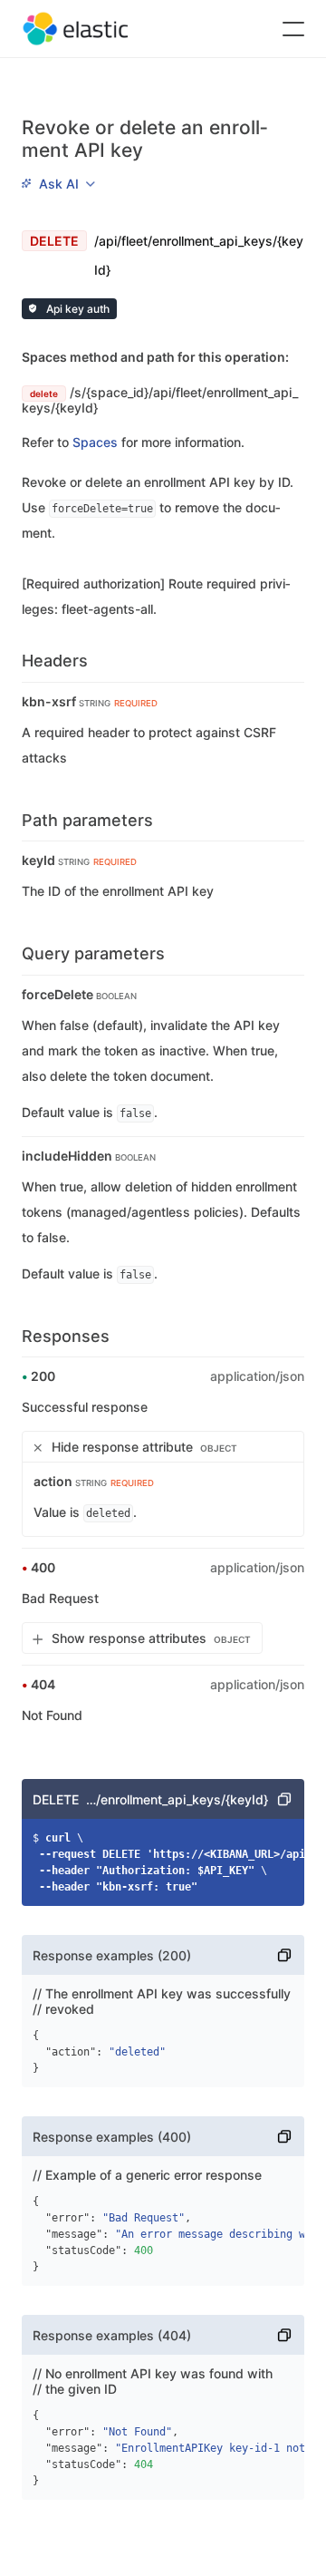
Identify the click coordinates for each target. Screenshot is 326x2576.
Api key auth (77, 309)
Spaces (95, 442)
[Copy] (284, 1799)
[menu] (58, 183)
